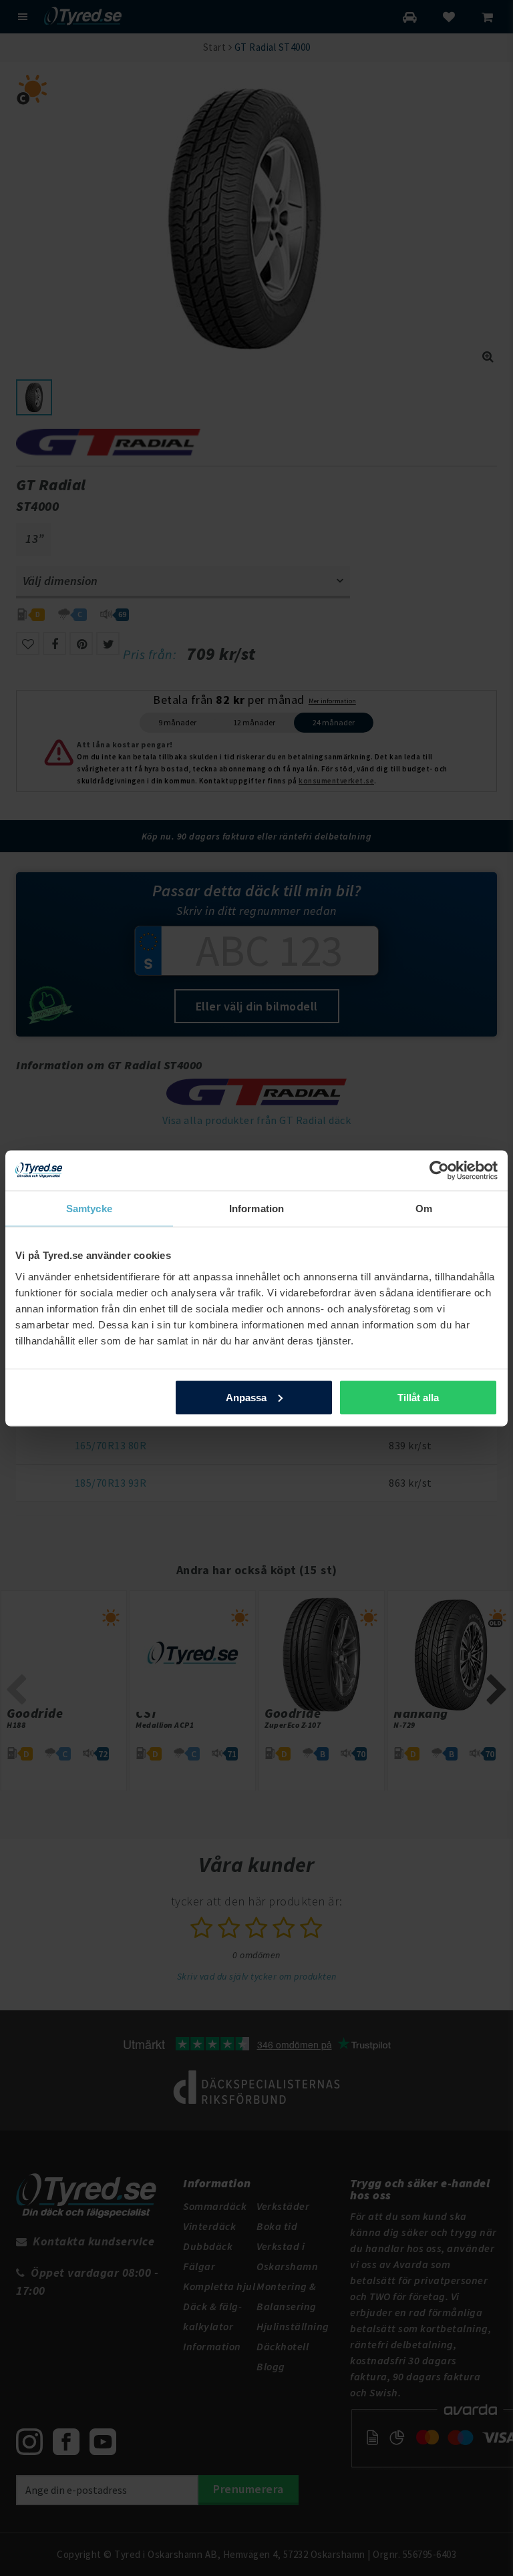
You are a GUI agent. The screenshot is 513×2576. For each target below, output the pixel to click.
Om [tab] (424, 1208)
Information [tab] (256, 1208)
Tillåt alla (418, 1397)
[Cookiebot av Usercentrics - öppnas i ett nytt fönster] (439, 1170)
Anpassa (246, 1397)
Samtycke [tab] (89, 1208)
